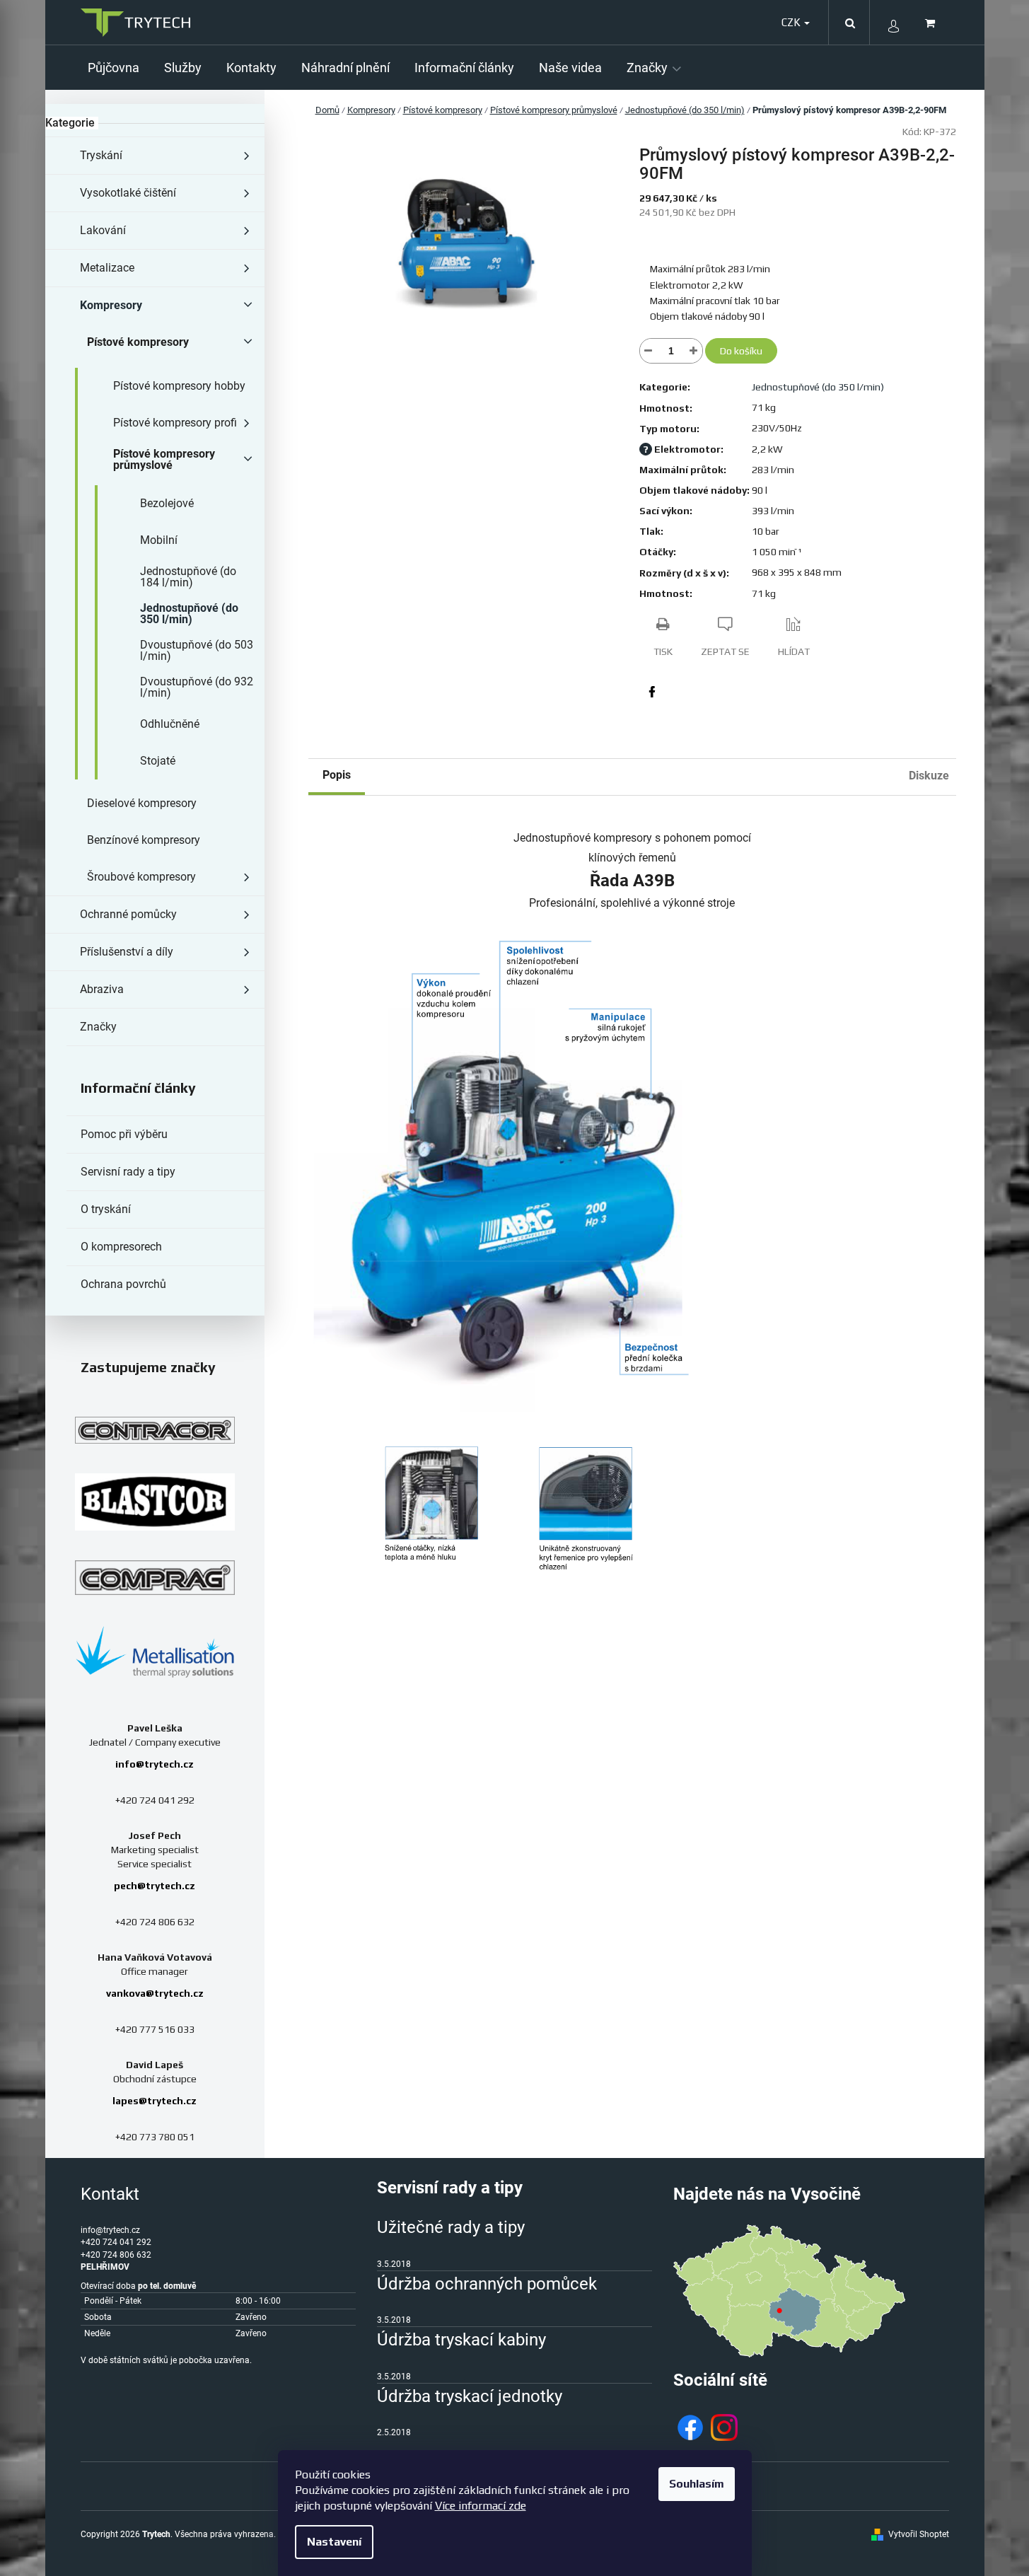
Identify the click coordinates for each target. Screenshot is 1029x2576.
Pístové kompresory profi (175, 423)
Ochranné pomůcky (128, 914)
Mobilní (159, 540)
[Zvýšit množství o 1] (694, 351)
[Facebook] (652, 692)
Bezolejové (167, 503)
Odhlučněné (170, 724)
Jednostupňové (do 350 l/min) (189, 614)
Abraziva (102, 989)
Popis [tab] (337, 775)
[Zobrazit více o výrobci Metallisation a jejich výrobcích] (155, 1651)
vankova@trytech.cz (155, 1993)
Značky (98, 1027)
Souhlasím (697, 2484)
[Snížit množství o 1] (649, 351)
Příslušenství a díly (127, 952)
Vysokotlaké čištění (128, 193)
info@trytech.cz (155, 1764)
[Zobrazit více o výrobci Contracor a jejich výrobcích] (155, 1430)
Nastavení (334, 2542)
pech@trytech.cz (155, 1886)
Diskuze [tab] (929, 776)
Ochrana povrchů (123, 1284)
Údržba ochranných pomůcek (487, 2284)
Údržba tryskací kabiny (461, 2340)
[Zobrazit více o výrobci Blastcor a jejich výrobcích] (155, 1502)
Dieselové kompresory (142, 803)
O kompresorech (121, 1247)
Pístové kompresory (138, 342)
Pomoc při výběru (124, 1134)
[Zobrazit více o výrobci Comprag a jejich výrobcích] (155, 1577)
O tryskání (106, 1209)
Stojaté (158, 761)
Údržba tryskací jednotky (470, 2396)
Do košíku (741, 351)
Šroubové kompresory (141, 877)
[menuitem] (119, 68)
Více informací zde (481, 2506)
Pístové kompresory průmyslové (164, 459)
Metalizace (107, 268)
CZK (792, 22)
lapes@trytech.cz (155, 2101)
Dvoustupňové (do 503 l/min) (197, 650)
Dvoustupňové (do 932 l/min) (197, 687)
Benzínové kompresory (144, 840)
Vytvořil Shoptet (919, 2534)
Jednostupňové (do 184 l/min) (188, 577)
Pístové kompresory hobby (179, 386)
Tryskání (101, 155)
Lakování (103, 230)
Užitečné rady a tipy (451, 2227)
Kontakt (110, 2194)
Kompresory (111, 305)
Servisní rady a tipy (128, 1172)
